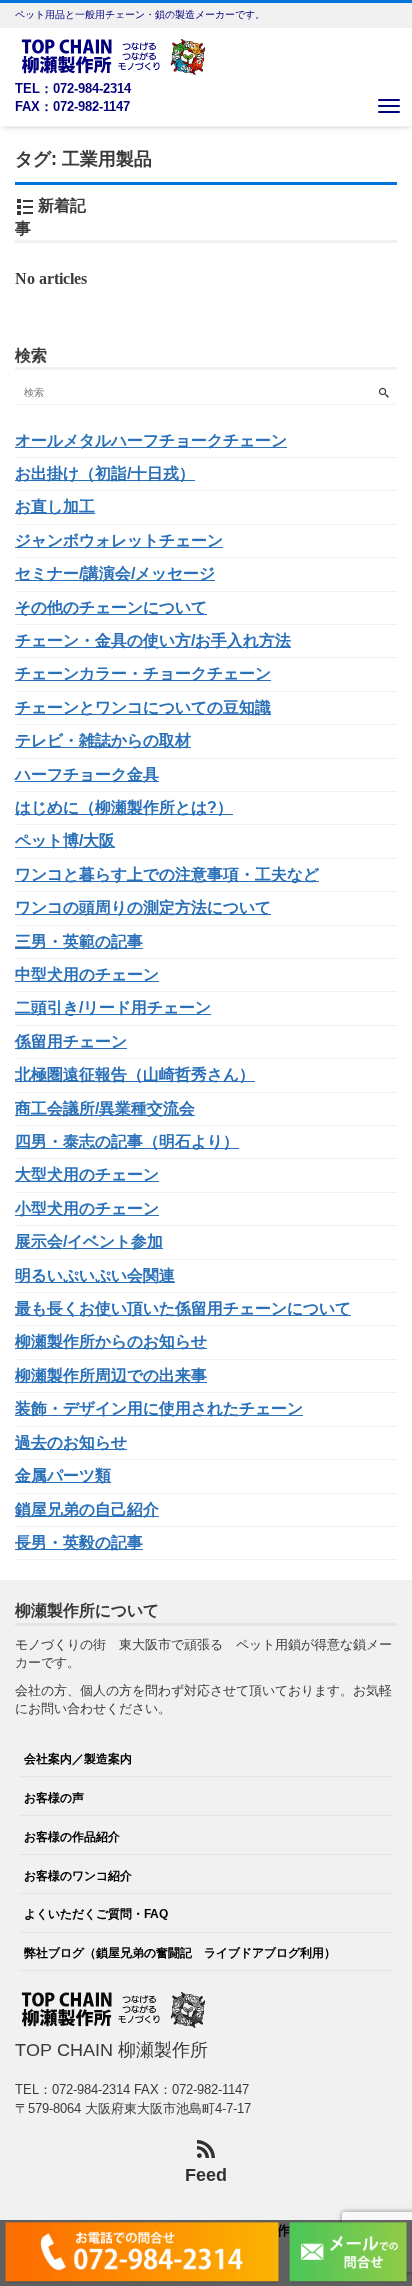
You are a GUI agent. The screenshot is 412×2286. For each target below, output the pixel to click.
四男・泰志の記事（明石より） (127, 1141)
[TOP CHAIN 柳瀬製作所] (115, 54)
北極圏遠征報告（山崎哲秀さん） (135, 1074)
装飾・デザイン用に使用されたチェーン (159, 1408)
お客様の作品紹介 (72, 1836)
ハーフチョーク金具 (87, 774)
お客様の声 (54, 1797)
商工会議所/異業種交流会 (105, 1108)
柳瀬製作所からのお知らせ (111, 1341)
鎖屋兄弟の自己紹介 (87, 1509)
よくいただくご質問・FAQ (96, 1913)
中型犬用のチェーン (87, 974)
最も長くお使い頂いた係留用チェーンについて (183, 1308)
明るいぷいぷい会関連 (95, 1275)
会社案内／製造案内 (78, 1758)
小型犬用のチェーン (87, 1208)
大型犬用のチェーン (87, 1174)
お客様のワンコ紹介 (78, 1875)
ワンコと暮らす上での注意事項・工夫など (167, 874)
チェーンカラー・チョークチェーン (143, 673)
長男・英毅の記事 (79, 1542)
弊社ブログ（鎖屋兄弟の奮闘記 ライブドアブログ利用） (180, 1952)
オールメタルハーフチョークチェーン (151, 440)
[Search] (383, 392)
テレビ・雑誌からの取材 (103, 740)
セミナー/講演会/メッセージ (115, 573)
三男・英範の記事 (79, 941)
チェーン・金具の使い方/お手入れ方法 (153, 640)
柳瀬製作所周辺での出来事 (111, 1375)
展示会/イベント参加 (89, 1241)
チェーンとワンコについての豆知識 (143, 707)
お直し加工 (55, 506)
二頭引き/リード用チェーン (113, 1007)
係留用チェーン (71, 1041)
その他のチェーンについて (111, 607)
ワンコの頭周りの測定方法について (143, 907)
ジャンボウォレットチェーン (119, 540)
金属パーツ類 (63, 1475)
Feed (206, 2175)
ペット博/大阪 (65, 840)
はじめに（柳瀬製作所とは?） (124, 807)
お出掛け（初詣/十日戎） (105, 473)
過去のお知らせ (71, 1442)
